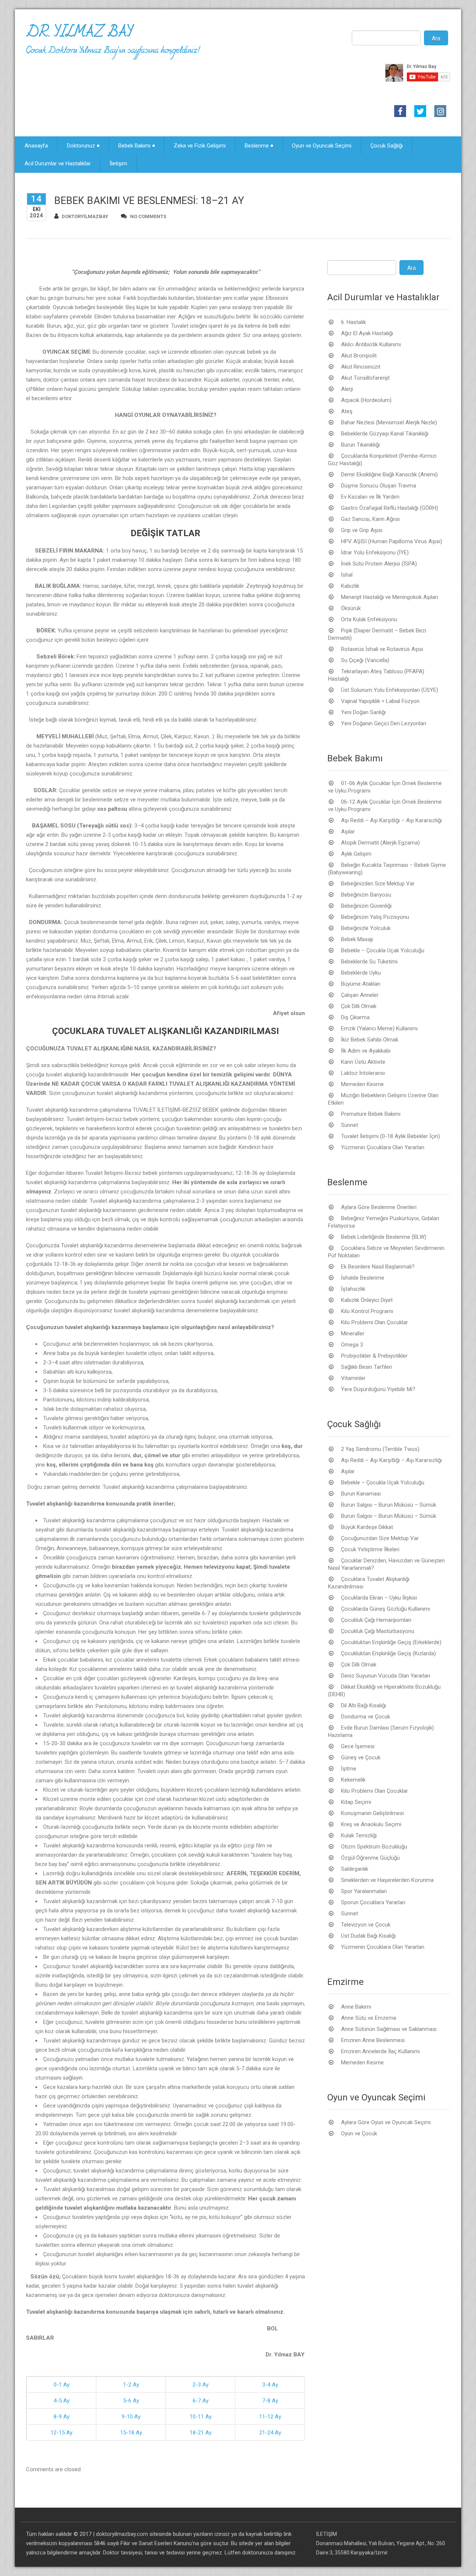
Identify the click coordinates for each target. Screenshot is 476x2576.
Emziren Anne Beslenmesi (373, 2040)
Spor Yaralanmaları (364, 1891)
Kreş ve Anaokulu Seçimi (371, 1824)
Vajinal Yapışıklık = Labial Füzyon (380, 701)
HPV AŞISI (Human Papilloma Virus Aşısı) (392, 541)
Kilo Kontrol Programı (367, 1311)
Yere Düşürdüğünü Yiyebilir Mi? (378, 1389)
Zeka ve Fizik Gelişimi (200, 146)
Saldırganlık (355, 1869)
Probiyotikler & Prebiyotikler (374, 1356)
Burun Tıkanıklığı (360, 445)
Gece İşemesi (358, 1746)
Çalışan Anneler (360, 995)
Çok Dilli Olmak (359, 1006)
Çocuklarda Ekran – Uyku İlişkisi (379, 1598)
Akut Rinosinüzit (361, 367)
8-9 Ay (62, 2417)
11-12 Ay (270, 2417)
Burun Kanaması (361, 1494)
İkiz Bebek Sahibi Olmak (370, 1040)
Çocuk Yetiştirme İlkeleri (370, 1549)
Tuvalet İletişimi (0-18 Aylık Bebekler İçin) (390, 1136)
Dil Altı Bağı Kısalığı (364, 1705)
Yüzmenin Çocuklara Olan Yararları (383, 1147)
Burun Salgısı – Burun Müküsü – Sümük (389, 1505)
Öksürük (351, 608)
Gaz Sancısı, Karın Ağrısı (370, 519)
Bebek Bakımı (134, 146)
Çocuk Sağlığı (387, 146)
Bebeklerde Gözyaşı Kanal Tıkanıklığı (385, 434)
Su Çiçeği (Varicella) (365, 660)
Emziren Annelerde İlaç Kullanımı (380, 2051)
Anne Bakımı (356, 2007)
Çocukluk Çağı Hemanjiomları (376, 1620)
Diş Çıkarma (355, 1017)
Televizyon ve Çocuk (366, 1925)
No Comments (148, 216)
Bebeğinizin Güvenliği (366, 906)
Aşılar (348, 832)
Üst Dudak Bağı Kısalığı (368, 1936)
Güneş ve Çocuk (361, 1757)
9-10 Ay (131, 2417)
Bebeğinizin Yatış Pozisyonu (375, 917)
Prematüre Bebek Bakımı (371, 1114)
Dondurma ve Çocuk (366, 1717)
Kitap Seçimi (356, 1802)
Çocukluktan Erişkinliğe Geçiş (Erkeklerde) (391, 1642)
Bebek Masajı (357, 939)
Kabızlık (350, 586)
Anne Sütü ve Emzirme (369, 2018)
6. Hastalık (353, 322)
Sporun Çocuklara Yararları (373, 1902)
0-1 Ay (62, 2385)
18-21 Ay (201, 2433)
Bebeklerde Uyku (361, 973)
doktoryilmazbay (85, 216)
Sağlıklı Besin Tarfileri (366, 1367)
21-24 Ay (270, 2433)
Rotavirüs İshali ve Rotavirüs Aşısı (382, 649)
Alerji (347, 389)
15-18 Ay (131, 2433)
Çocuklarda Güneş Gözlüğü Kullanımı (385, 1609)
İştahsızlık (353, 1289)
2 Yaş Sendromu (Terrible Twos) (380, 1449)
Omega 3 (352, 1345)
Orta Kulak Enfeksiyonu (369, 619)
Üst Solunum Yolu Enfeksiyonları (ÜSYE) (390, 690)
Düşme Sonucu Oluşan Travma (379, 486)
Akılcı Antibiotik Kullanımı (371, 344)
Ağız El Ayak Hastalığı (367, 333)
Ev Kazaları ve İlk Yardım (370, 497)
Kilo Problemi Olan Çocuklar (374, 1322)
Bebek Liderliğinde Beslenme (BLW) (384, 1237)
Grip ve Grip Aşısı (362, 530)
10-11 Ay (201, 2417)
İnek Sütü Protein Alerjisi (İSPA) (379, 564)
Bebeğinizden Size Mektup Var (378, 884)
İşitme (349, 1769)
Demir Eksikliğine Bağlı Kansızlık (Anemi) (389, 474)
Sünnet (350, 1125)
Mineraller (353, 1334)
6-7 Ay (201, 2401)
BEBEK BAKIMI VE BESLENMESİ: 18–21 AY (149, 201)
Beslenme (257, 146)
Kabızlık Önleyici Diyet (367, 1300)
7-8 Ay (270, 2401)
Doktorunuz (81, 146)
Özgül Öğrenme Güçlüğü (370, 1858)
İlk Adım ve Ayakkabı (366, 1051)
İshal (347, 575)
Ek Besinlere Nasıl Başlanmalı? (378, 1267)
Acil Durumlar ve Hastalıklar (58, 163)
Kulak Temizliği (359, 1835)
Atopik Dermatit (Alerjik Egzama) (380, 843)
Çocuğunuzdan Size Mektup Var (380, 1538)
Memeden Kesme (362, 1084)
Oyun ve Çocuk (359, 2133)
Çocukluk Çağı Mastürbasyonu (378, 1631)
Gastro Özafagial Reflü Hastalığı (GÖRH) (390, 508)
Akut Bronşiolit (359, 356)
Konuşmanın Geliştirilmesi (372, 1813)
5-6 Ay (131, 2401)
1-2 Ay (131, 2385)
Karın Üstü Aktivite (363, 1062)
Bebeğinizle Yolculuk (366, 928)
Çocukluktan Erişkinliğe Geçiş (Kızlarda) (388, 1653)
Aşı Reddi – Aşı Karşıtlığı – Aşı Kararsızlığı (391, 820)
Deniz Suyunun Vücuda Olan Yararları (386, 1676)
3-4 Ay (270, 2385)
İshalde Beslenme (363, 1278)
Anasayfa (36, 146)
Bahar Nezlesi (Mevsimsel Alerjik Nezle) (389, 422)
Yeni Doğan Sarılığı (363, 712)
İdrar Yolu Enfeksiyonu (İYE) (375, 553)
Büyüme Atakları (361, 984)
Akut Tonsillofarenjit (365, 378)
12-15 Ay (62, 2433)
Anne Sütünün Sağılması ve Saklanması (389, 2029)
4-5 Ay (62, 2401)
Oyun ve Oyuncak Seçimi (322, 146)
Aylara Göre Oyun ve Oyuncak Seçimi (386, 2122)
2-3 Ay (201, 2385)
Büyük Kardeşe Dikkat (367, 1527)
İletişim (118, 163)
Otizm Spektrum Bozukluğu (374, 1847)
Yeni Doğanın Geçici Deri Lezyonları (384, 723)
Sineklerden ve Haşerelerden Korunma (387, 1880)
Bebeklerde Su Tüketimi (369, 962)
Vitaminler (353, 1378)
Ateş (347, 411)
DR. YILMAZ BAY (79, 35)
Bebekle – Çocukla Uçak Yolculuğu (383, 950)
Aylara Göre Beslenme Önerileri (379, 1207)
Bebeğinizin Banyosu (366, 895)
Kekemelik (353, 1780)
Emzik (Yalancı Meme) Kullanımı (379, 1028)
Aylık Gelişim (356, 854)
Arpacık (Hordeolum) (366, 400)
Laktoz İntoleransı (363, 1073)
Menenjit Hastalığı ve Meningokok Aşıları (390, 597)
